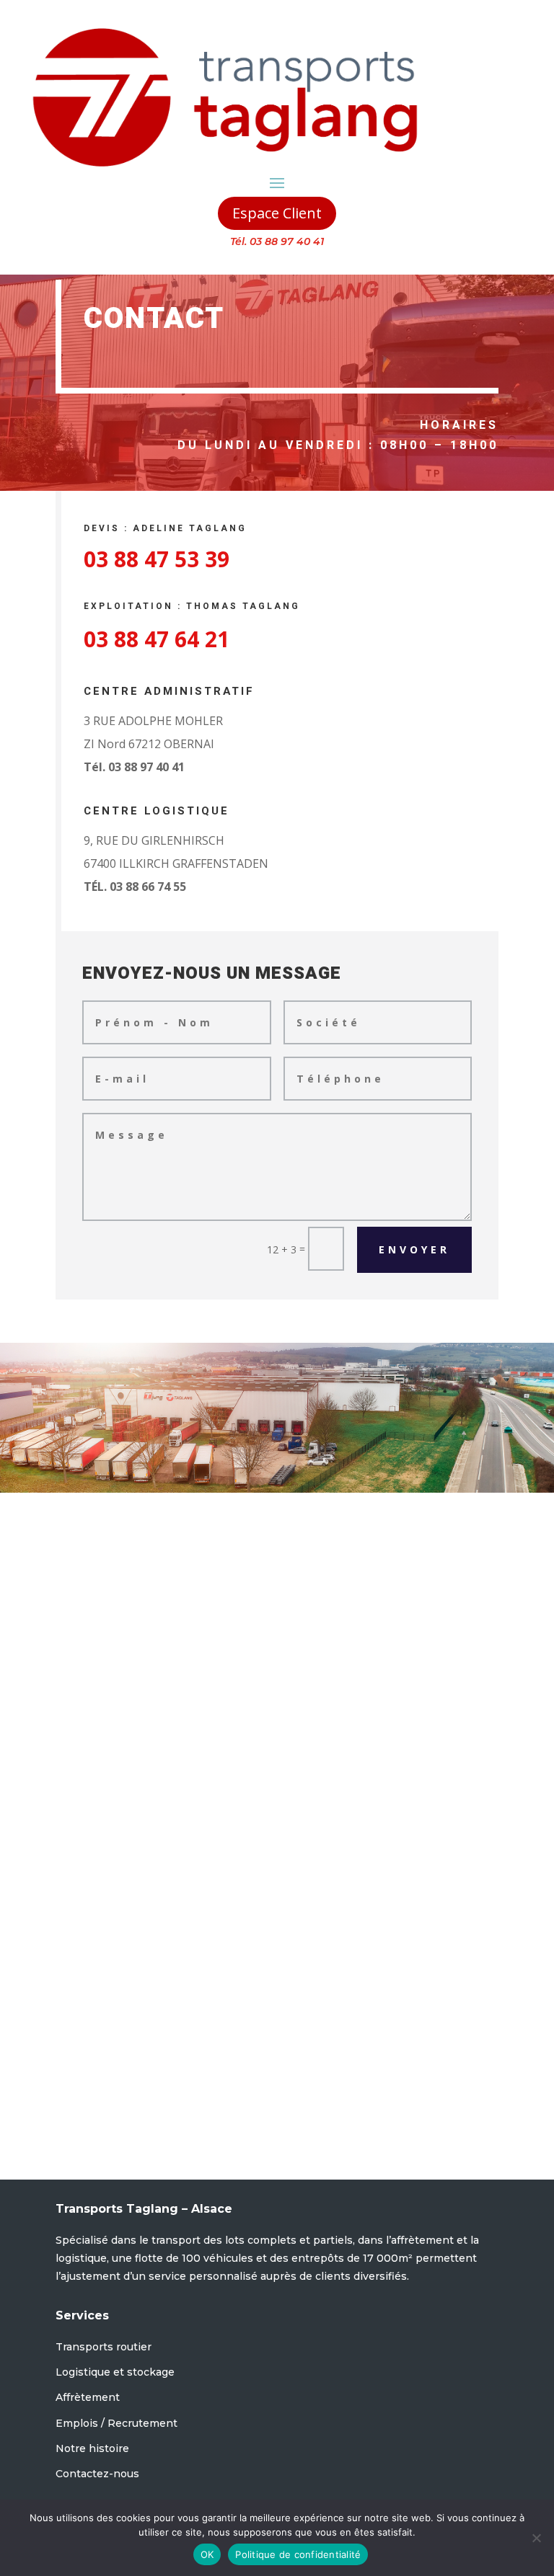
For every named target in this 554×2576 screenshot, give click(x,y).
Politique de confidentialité (298, 2554)
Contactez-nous (97, 2474)
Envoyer (414, 1249)
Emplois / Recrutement (116, 2423)
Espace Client (277, 213)
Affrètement (88, 2397)
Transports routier (104, 2347)
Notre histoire (92, 2448)
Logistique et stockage (115, 2372)
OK (207, 2554)
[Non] (536, 2538)
